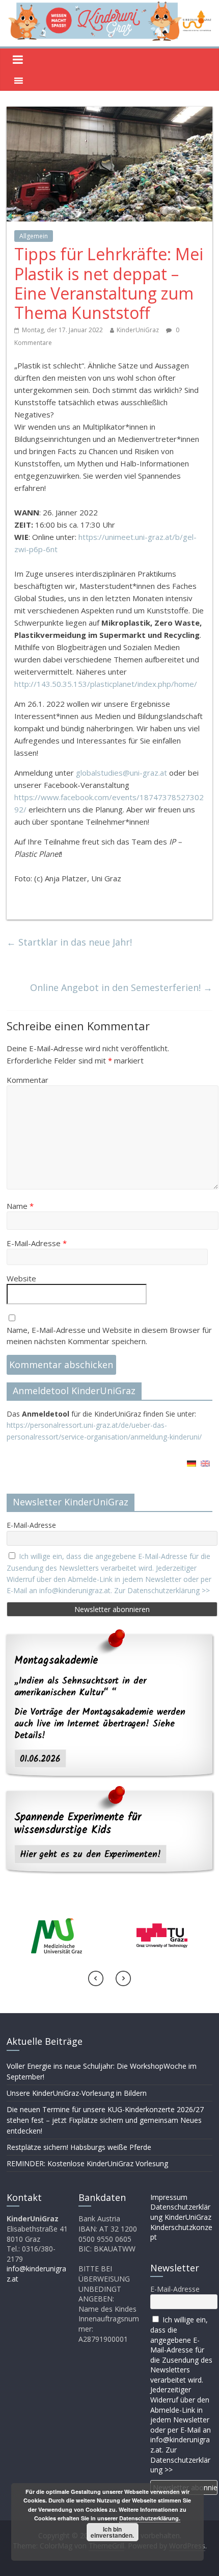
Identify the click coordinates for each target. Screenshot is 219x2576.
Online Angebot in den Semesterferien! (121, 987)
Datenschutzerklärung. (150, 2518)
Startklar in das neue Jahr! (69, 942)
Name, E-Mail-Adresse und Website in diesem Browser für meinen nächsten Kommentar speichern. (109, 1336)
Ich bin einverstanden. (112, 2532)
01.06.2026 (40, 1759)
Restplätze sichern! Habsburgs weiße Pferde (79, 2147)
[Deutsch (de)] (191, 1467)
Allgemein (34, 236)
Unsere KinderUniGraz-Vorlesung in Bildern (77, 2093)
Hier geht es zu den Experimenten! (90, 1854)
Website (21, 1278)
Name (20, 1206)
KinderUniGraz (138, 330)
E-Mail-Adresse (37, 1243)
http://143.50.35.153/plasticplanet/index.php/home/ (106, 684)
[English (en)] (205, 1467)
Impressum (169, 2197)
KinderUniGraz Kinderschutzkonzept (181, 2227)
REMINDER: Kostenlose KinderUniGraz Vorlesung (87, 2163)
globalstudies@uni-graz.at (121, 773)
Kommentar (28, 1080)
